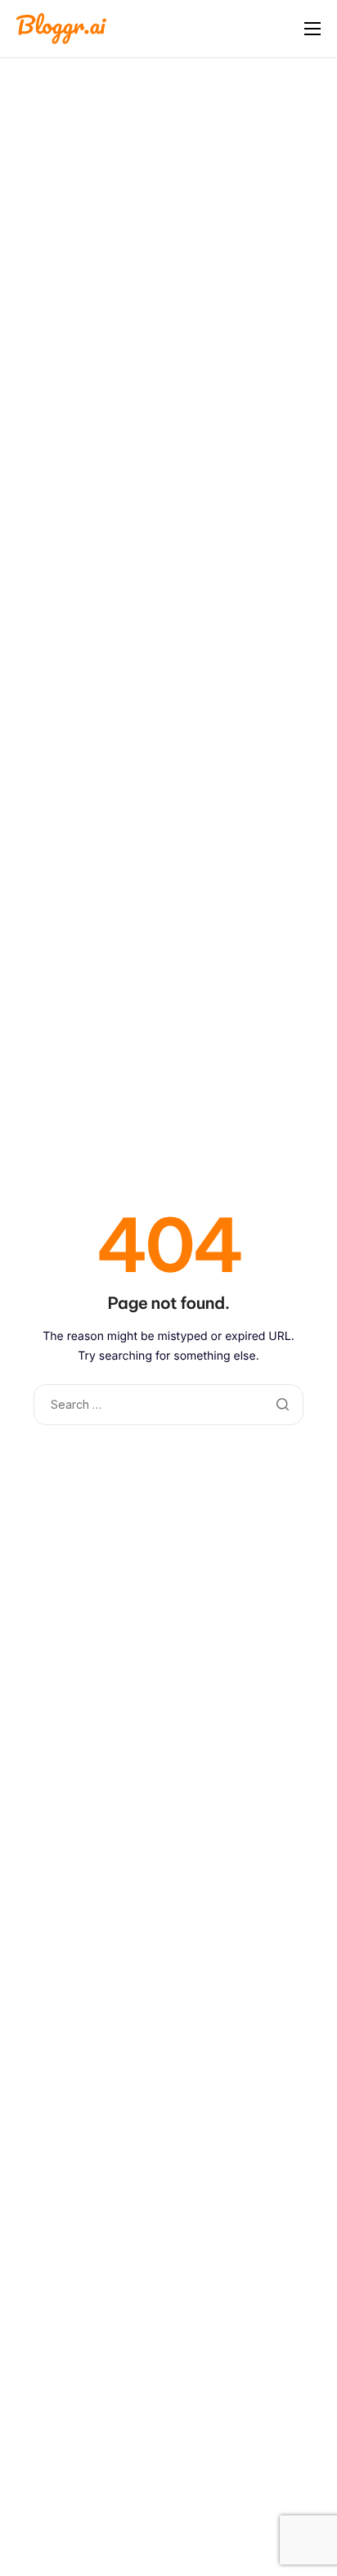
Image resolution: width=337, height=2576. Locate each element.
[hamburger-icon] (312, 29)
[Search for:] (168, 1404)
